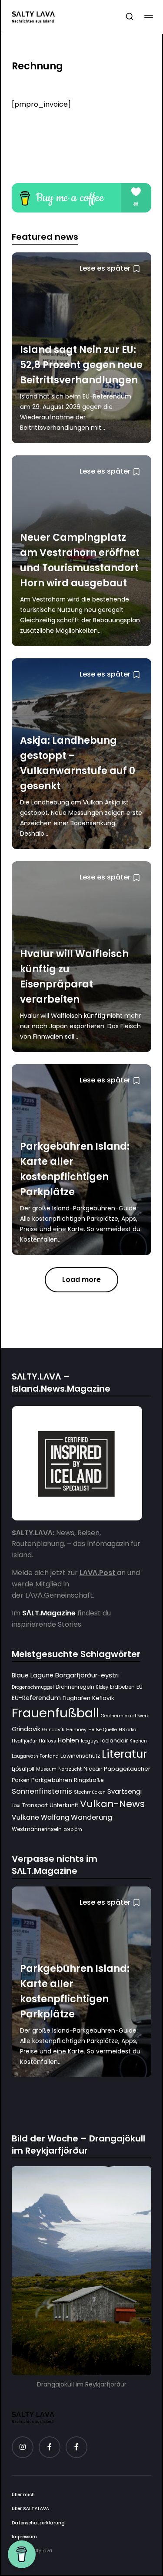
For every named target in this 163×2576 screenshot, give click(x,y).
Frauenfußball (55, 1713)
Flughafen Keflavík (88, 1698)
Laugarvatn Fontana (35, 1756)
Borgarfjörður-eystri (87, 1675)
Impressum (24, 2537)
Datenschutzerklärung (38, 2523)
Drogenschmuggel (33, 1687)
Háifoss (47, 1741)
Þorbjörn (73, 1829)
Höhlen (68, 1740)
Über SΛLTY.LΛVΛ (30, 2509)
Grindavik (26, 1729)
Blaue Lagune (33, 1675)
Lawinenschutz (80, 1756)
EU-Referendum (36, 1698)
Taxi (16, 1806)
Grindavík (53, 1730)
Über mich (23, 2495)
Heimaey (76, 1730)
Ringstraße (89, 1780)
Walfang (55, 1817)
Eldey (102, 1687)
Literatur (124, 1754)
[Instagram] (23, 2447)
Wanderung (91, 1817)
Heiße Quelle (103, 1730)
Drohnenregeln (75, 1687)
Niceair (93, 1769)
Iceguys (90, 1741)
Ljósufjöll (23, 1769)
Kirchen (138, 1741)
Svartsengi (125, 1791)
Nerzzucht (70, 1769)
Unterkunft (64, 1805)
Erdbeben (122, 1687)
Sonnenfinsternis (42, 1791)
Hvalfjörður (24, 1741)
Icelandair (114, 1741)
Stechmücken (90, 1792)
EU (140, 1687)
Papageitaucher (127, 1769)
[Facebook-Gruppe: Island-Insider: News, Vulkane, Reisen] (77, 2447)
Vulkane (25, 1817)
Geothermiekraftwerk (125, 1716)
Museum (46, 1769)
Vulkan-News (112, 1804)
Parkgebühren (52, 1780)
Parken (21, 1780)
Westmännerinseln (37, 1829)
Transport (35, 1805)
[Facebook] (50, 2447)
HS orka (128, 1730)
